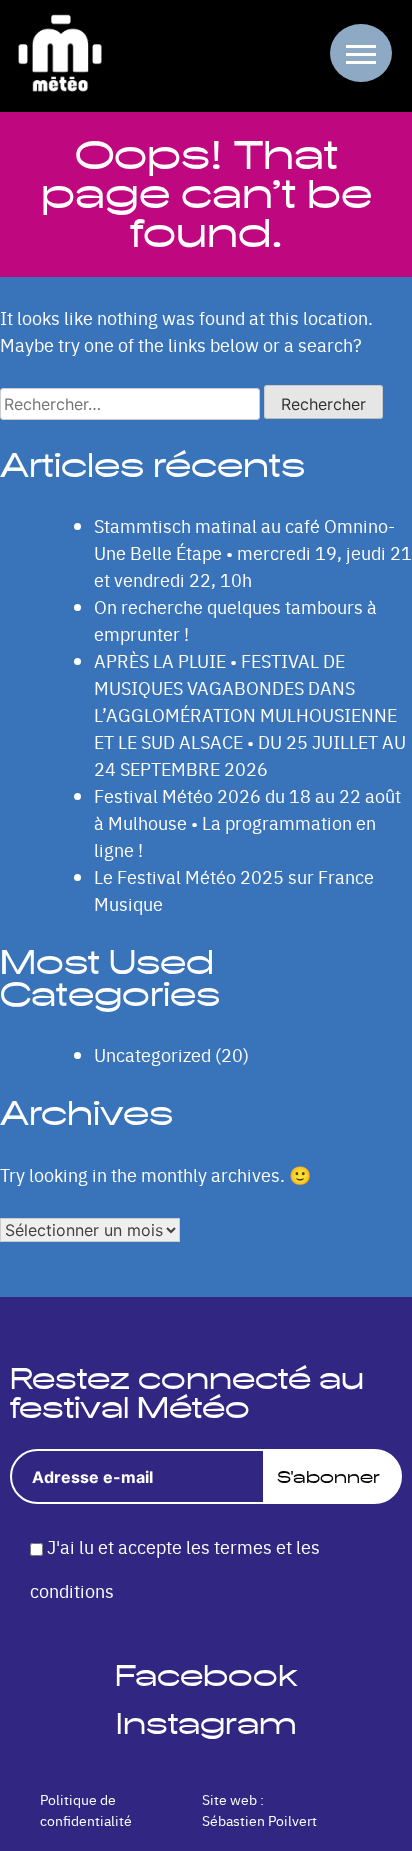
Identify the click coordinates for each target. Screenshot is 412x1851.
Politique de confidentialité (86, 1809)
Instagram (206, 1723)
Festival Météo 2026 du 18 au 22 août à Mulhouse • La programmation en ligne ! (247, 822)
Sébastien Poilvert (259, 1820)
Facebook (206, 1675)
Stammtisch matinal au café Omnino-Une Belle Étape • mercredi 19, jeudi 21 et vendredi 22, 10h (253, 552)
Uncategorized (152, 1054)
